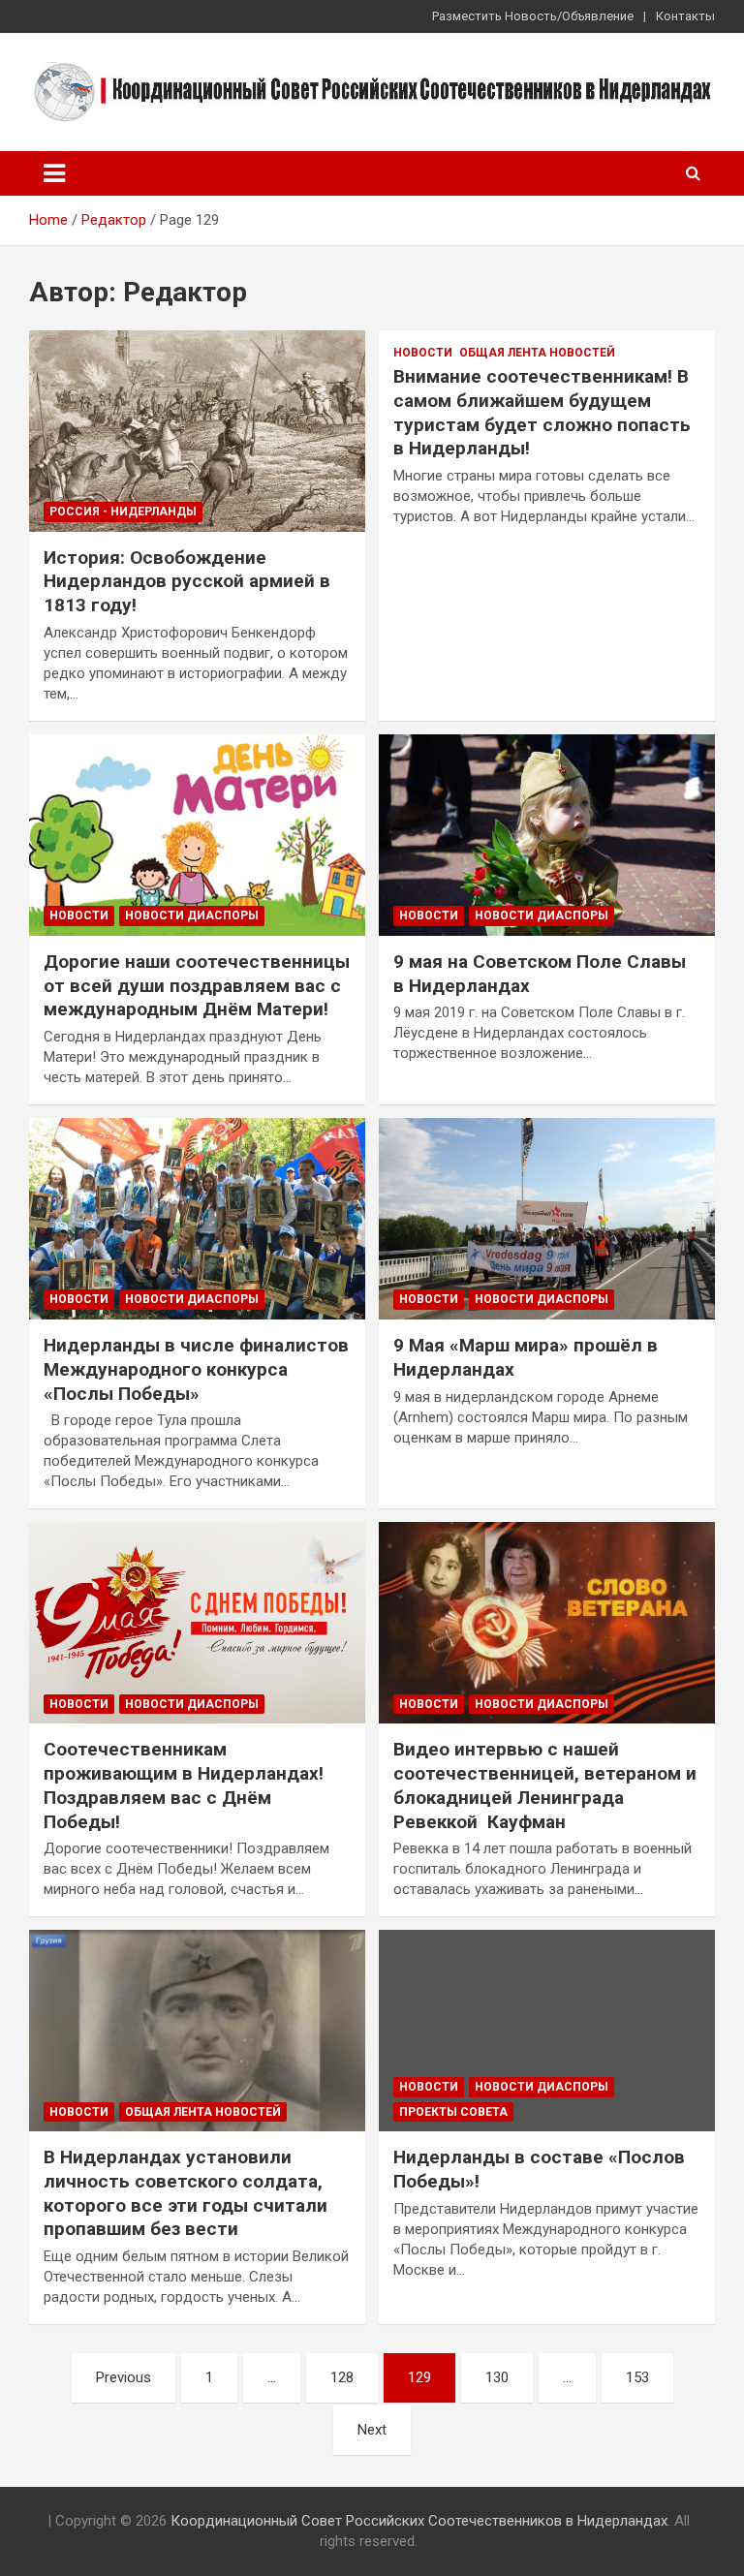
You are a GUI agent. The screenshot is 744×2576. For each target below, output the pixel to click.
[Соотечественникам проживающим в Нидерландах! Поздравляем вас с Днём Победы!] (197, 1623)
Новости (423, 353)
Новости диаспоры (192, 916)
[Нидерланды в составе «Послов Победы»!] (547, 2031)
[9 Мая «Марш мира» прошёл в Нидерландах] (547, 1218)
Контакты (685, 16)
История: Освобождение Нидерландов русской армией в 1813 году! (187, 581)
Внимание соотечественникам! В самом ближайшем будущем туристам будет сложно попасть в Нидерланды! (542, 412)
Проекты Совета (453, 2112)
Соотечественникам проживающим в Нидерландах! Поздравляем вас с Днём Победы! (184, 1785)
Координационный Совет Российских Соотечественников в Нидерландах (419, 2521)
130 (497, 2377)
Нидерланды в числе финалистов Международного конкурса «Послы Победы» (196, 1369)
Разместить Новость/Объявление (533, 16)
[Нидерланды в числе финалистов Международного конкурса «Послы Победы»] (197, 1218)
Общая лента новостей (537, 353)
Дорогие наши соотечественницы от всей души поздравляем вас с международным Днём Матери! (197, 985)
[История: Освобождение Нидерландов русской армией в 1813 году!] (197, 431)
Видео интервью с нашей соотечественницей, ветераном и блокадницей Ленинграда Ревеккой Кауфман (545, 1785)
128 (342, 2377)
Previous (124, 2377)
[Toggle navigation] (54, 173)
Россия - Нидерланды (123, 512)
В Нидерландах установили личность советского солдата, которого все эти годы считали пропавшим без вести (186, 2193)
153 (637, 2377)
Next (372, 2430)
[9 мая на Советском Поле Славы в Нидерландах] (547, 835)
